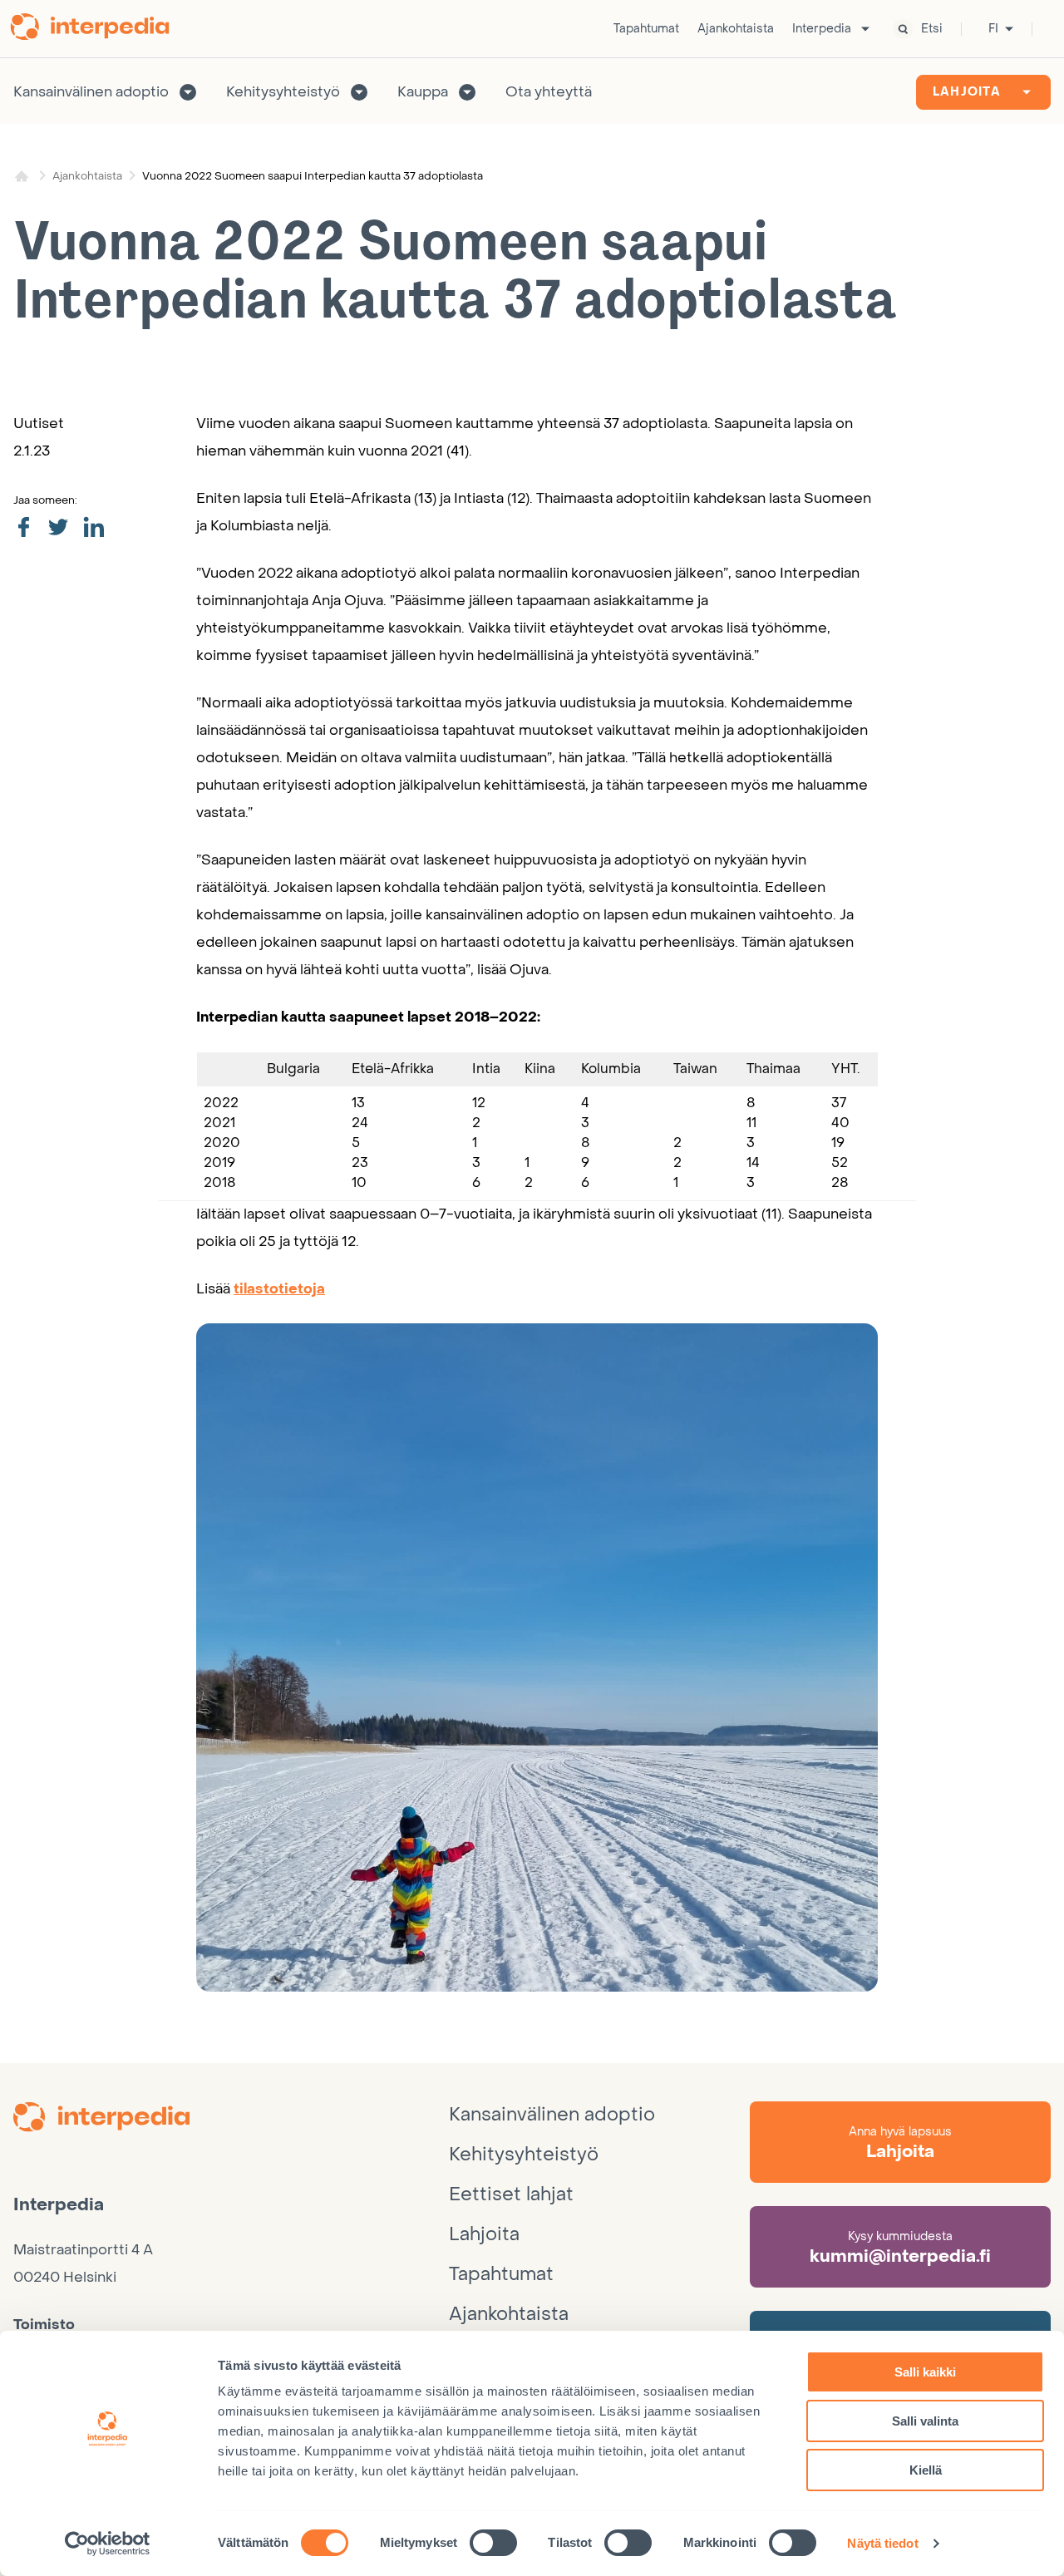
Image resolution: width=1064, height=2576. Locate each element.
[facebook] (23, 528)
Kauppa (423, 92)
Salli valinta (925, 2421)
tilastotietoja (279, 1289)
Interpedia (822, 29)
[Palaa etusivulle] (96, 29)
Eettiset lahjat (511, 2194)
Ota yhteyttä (549, 92)
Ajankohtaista (736, 29)
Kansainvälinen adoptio (91, 92)
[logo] (231, 2120)
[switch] (493, 2543)
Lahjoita (967, 92)
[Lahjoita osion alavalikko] (1027, 92)
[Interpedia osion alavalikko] (865, 29)
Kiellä (926, 2470)
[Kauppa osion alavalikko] (467, 92)
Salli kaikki (925, 2372)
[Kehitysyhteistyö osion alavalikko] (359, 92)
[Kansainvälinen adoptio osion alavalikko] (188, 92)
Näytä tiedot (882, 2543)
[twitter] (58, 528)
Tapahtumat (646, 29)
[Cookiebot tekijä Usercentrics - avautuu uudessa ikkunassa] (108, 2544)
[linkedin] (94, 528)
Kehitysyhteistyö (283, 92)
